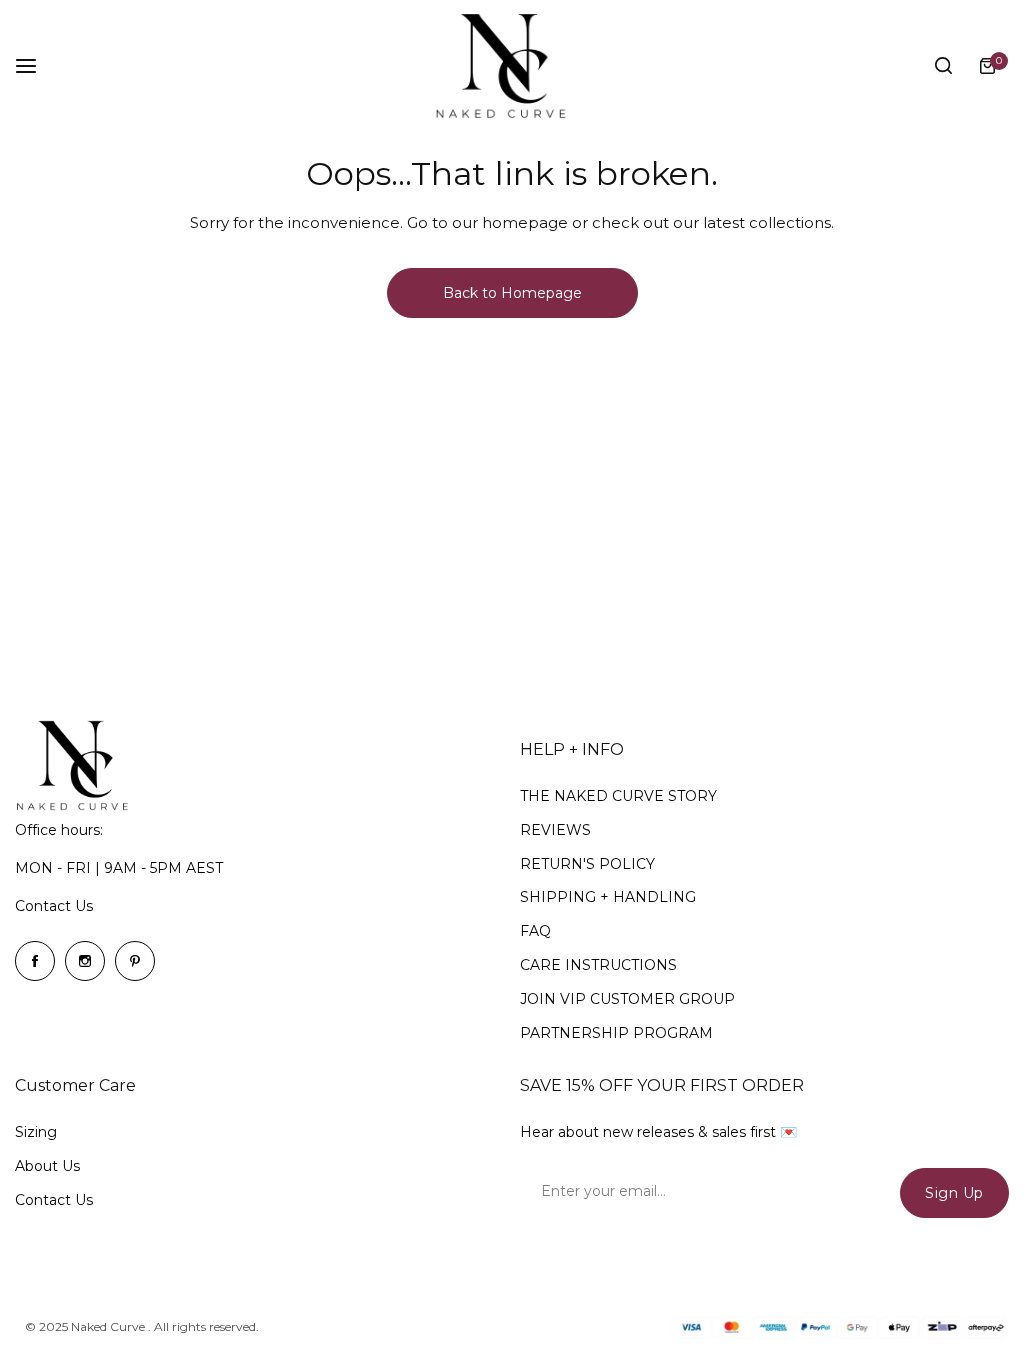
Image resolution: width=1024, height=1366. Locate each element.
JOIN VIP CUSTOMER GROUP (627, 999)
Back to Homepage (512, 293)
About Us (47, 1166)
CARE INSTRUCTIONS (598, 965)
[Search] (943, 66)
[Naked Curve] (512, 66)
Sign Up (954, 1193)
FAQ (535, 931)
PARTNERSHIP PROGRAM (616, 1033)
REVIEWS (555, 830)
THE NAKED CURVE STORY (618, 796)
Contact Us (54, 906)
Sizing (36, 1132)
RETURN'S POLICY (587, 864)
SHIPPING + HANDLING (608, 897)
